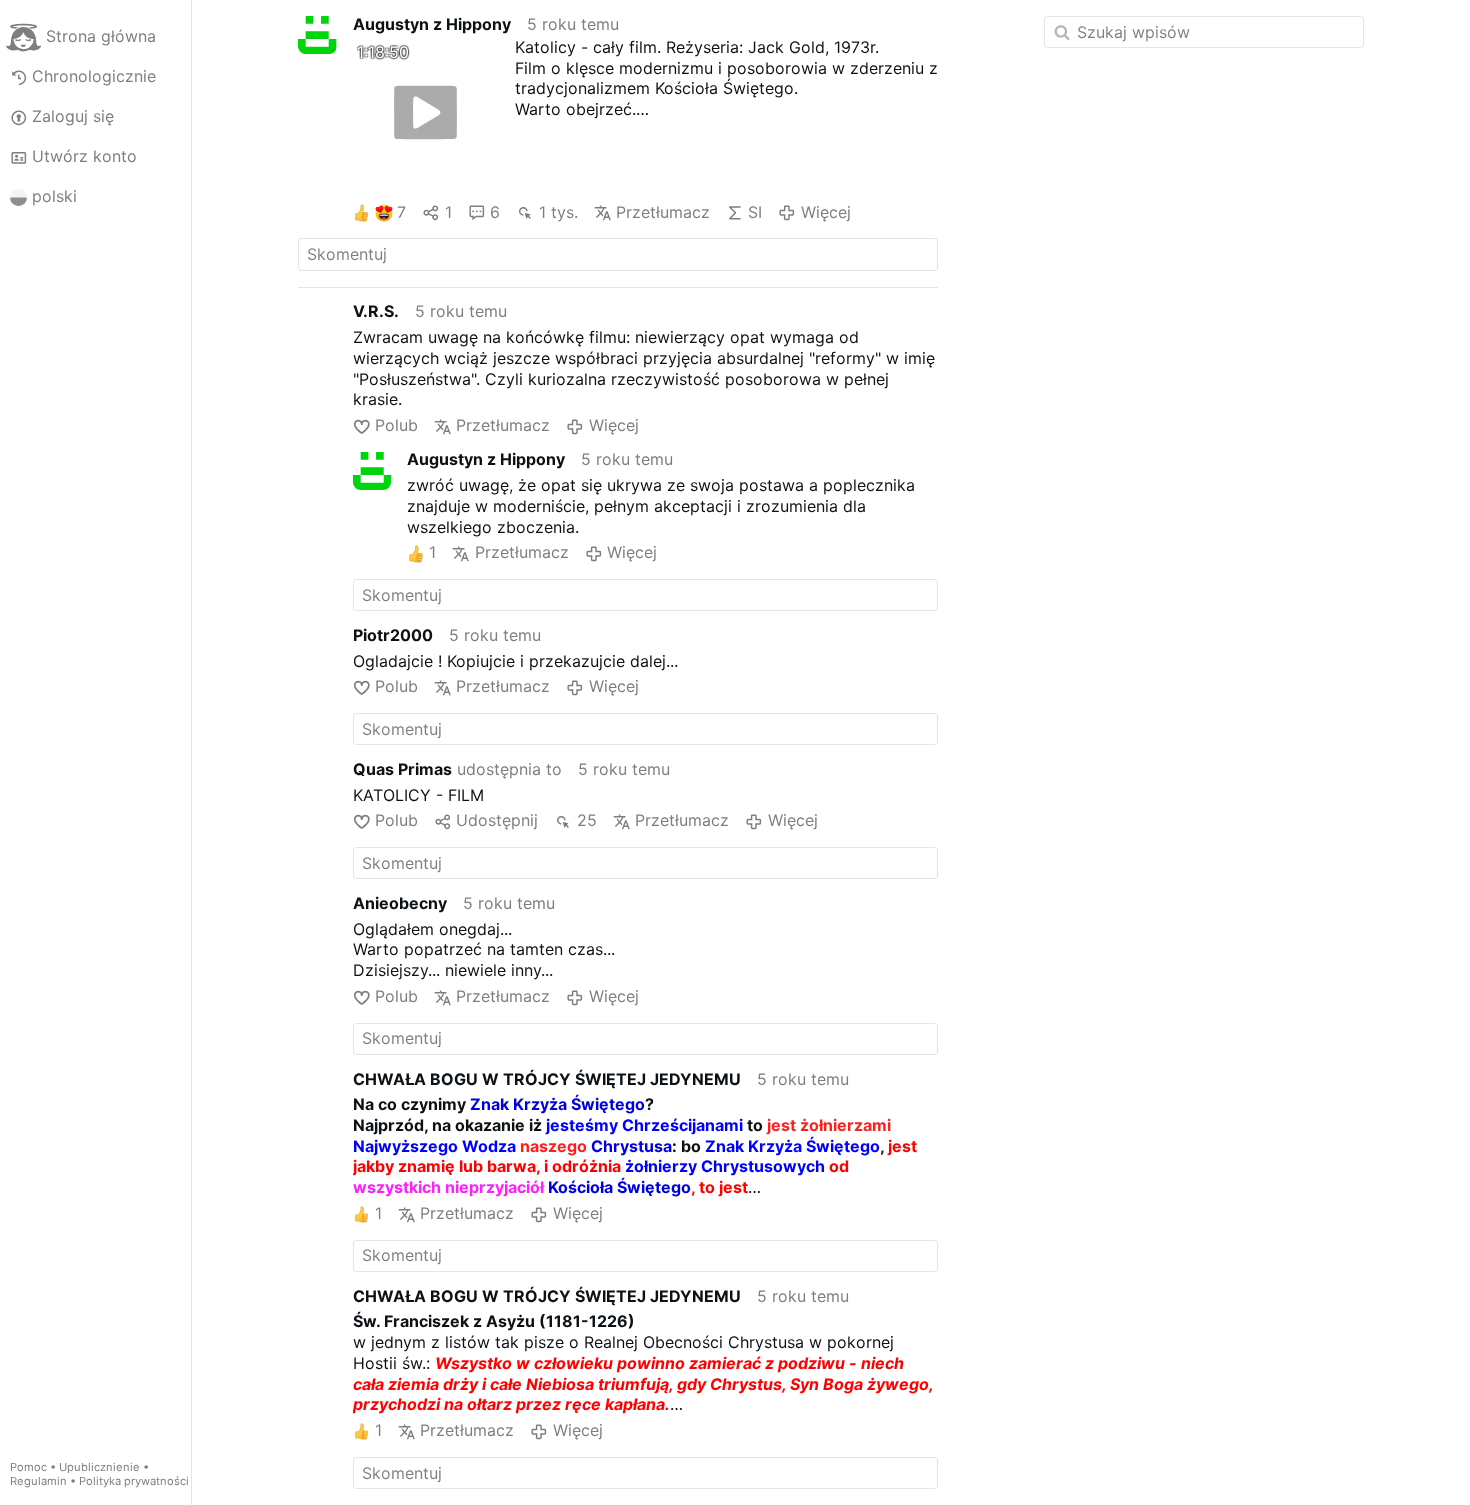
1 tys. (558, 212)
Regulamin (38, 1481)
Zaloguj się (73, 116)
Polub (396, 425)
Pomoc (28, 1467)
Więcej (825, 212)
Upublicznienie (99, 1467)
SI (755, 212)
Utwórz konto (84, 156)
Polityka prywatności (134, 1481)
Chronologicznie (94, 76)
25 (586, 820)
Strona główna (101, 36)
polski (54, 196)
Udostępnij (497, 820)
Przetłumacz (663, 212)
